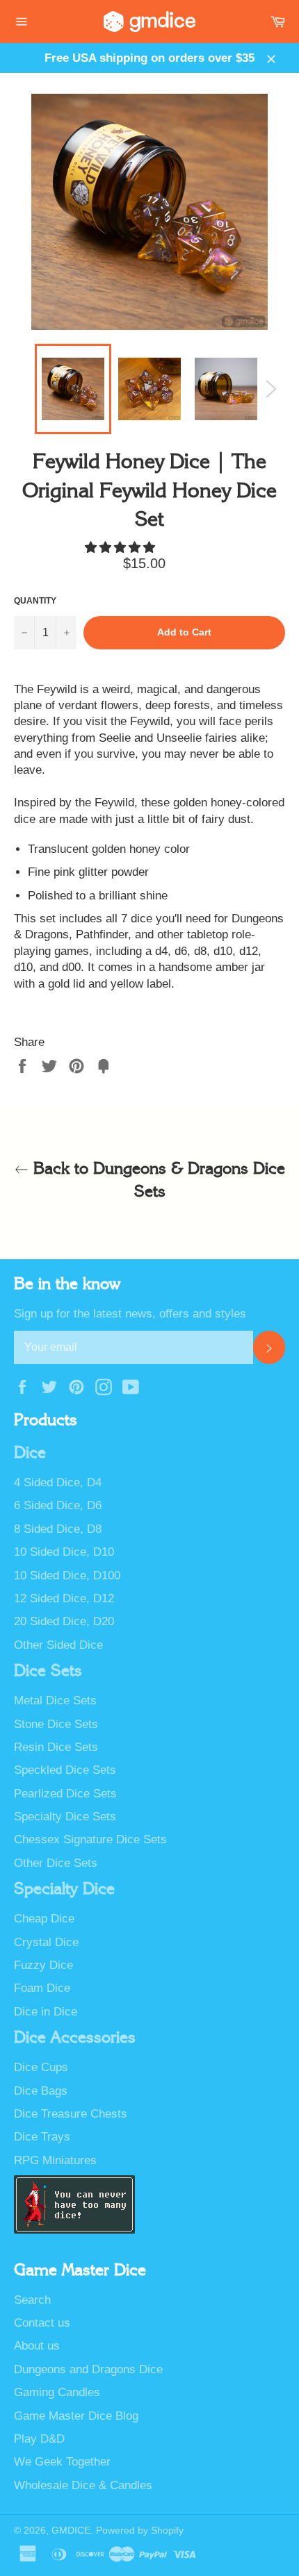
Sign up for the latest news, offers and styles (130, 1314)
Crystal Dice (46, 1942)
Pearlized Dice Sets (65, 1794)
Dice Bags (41, 2091)
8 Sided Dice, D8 (58, 1529)
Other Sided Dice (58, 1645)
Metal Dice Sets (55, 1701)
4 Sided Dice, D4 (58, 1482)
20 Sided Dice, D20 (64, 1621)
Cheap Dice (44, 1919)
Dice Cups (41, 2067)
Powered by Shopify (140, 2531)
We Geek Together (62, 2462)
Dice (30, 1453)
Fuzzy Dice (43, 1965)
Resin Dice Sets (56, 1747)
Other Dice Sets (56, 1863)
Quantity (35, 601)
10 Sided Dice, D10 (64, 1552)
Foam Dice (42, 1988)
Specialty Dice (64, 1889)
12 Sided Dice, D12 (64, 1598)
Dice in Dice (46, 2012)
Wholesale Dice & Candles (83, 2485)
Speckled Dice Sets (65, 1770)
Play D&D (39, 2439)
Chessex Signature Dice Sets (90, 1839)
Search (32, 2300)
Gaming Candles (57, 2392)
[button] (122, 548)
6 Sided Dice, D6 (58, 1505)
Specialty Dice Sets (65, 1817)
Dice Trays (42, 2137)
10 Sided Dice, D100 (67, 1576)
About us (37, 2346)
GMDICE (71, 2531)
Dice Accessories (75, 2038)
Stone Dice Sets (56, 1724)
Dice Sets (48, 1671)
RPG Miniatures (55, 2160)
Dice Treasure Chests (71, 2114)
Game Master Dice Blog (76, 2416)
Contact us (42, 2323)
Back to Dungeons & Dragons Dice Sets (157, 1180)
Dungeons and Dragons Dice (88, 2369)
